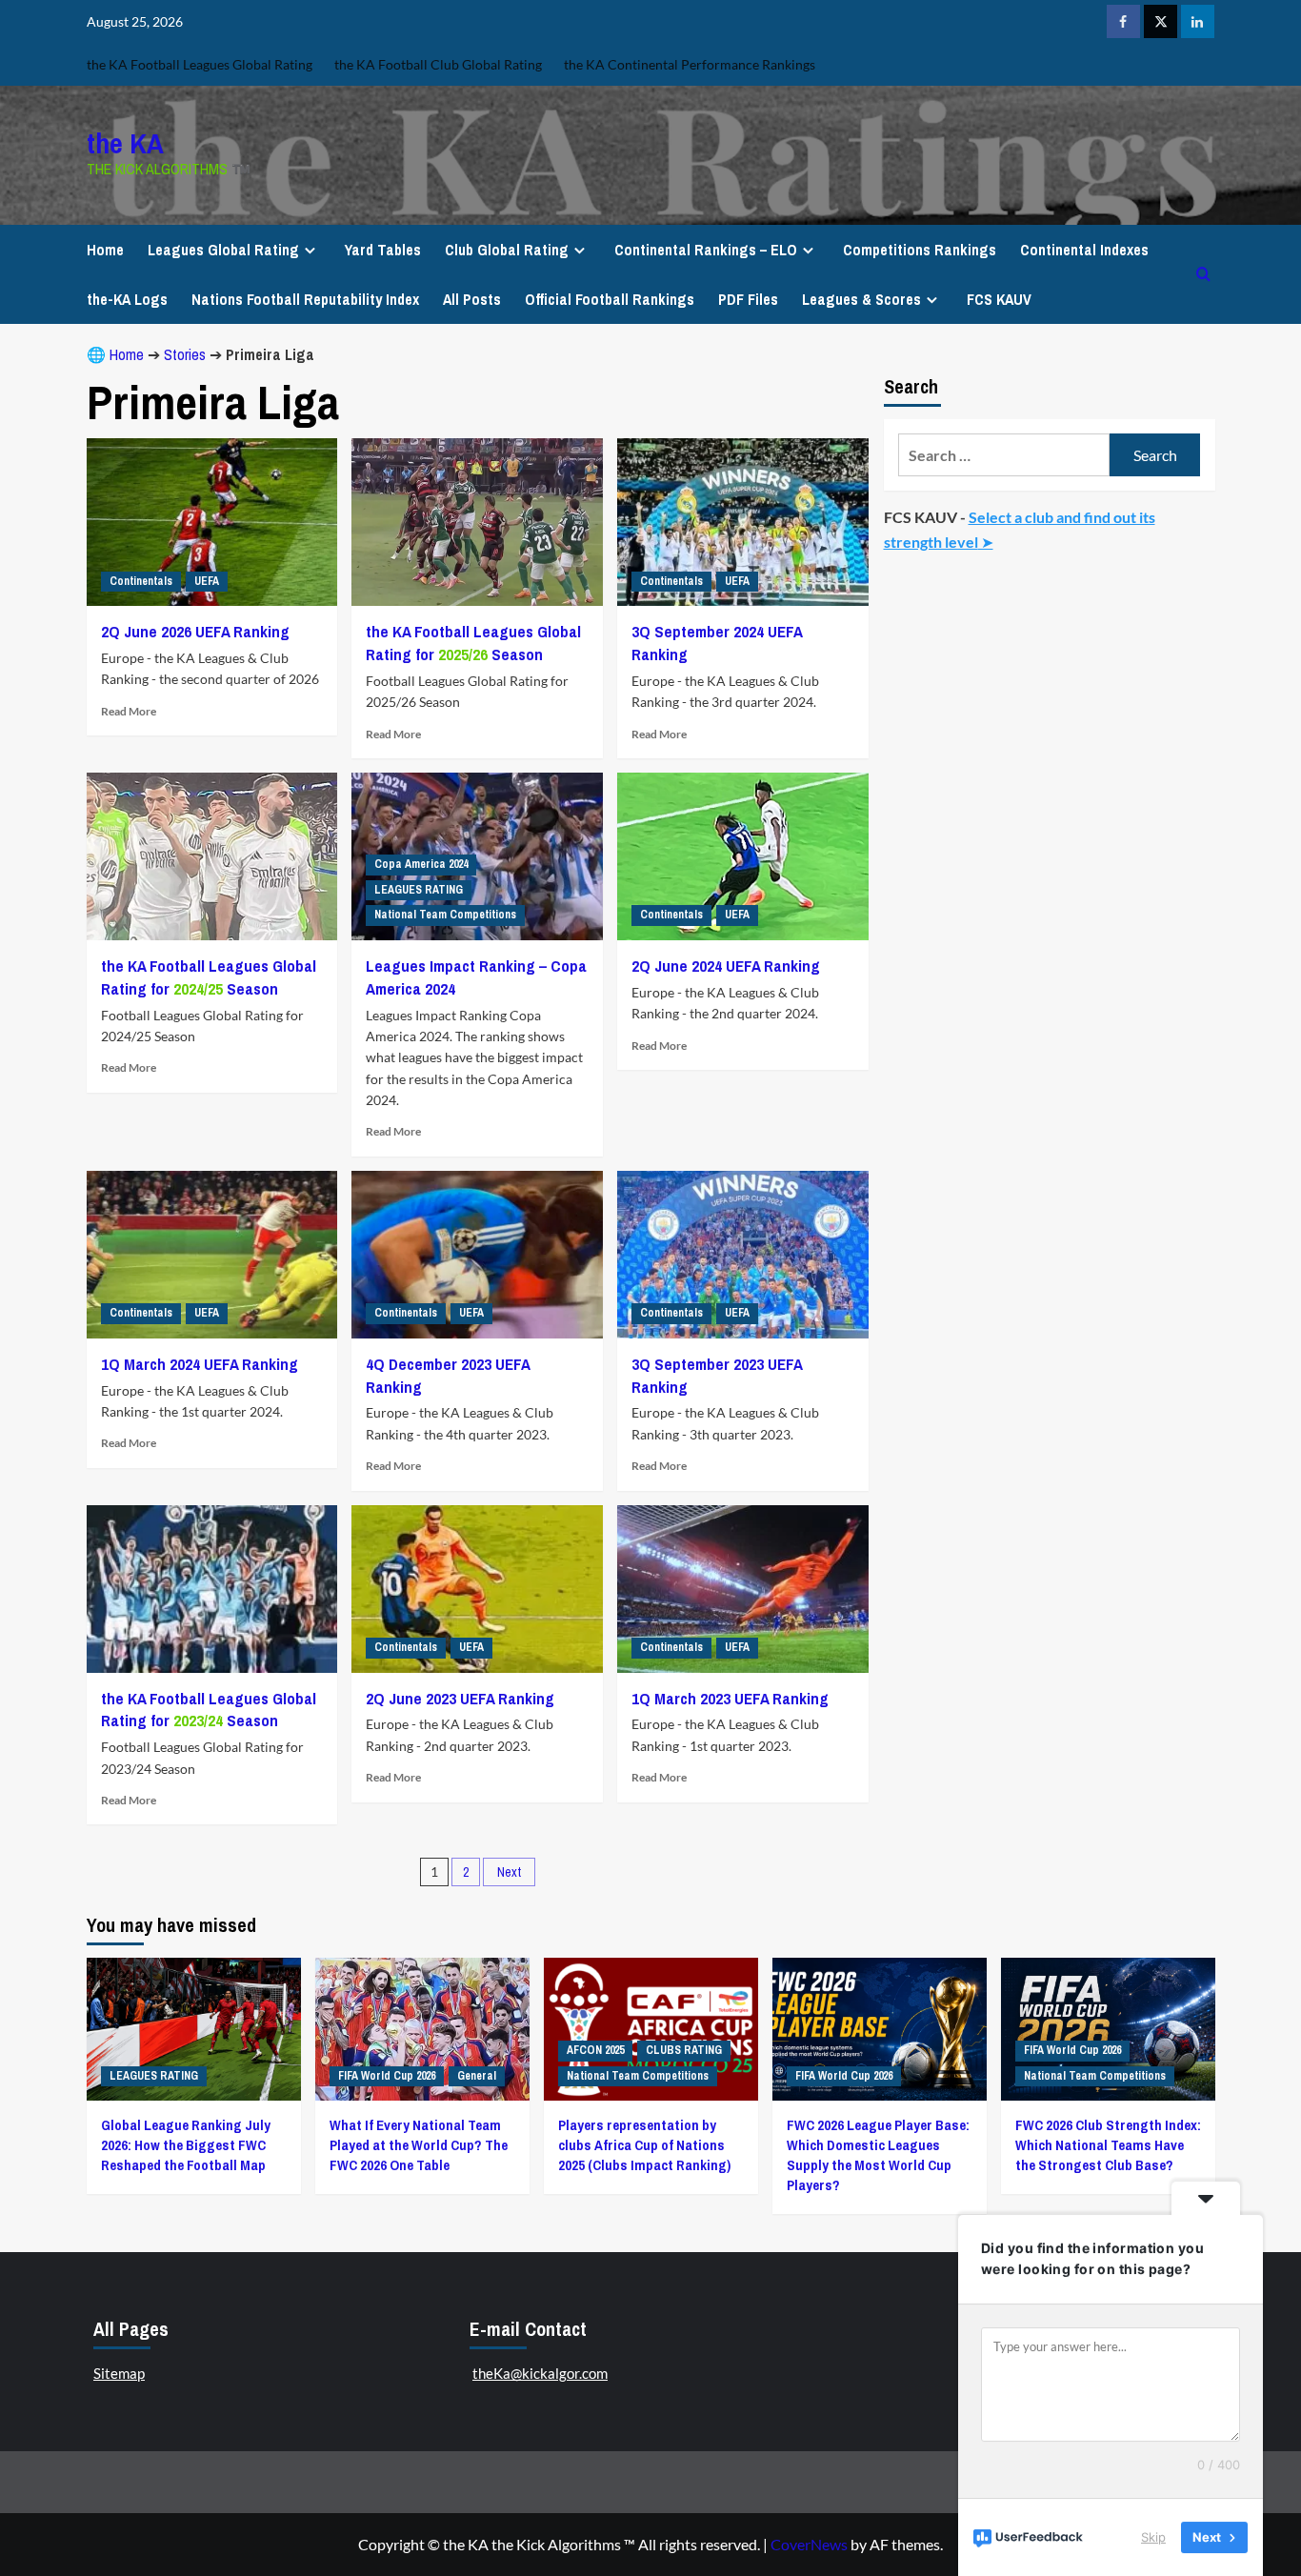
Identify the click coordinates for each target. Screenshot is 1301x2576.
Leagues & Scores (861, 299)
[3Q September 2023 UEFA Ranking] (743, 1255)
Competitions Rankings (920, 250)
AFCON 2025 (595, 2050)
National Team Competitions (445, 915)
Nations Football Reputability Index (305, 299)
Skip (1153, 2537)
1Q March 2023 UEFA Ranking (730, 1698)
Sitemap (119, 2373)
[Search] (1203, 274)
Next (509, 1872)
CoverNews (809, 2544)
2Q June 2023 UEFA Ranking (460, 1698)
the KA (125, 143)
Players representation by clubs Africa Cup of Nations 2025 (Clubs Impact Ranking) (644, 2145)
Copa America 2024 (421, 864)
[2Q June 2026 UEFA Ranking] (212, 522)
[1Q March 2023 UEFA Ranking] (743, 1589)
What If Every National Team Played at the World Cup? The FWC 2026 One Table (419, 2145)
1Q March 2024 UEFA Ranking (200, 1364)
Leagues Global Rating (223, 250)
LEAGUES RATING (419, 890)
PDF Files (748, 299)
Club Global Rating (507, 250)
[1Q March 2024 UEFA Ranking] (212, 1255)
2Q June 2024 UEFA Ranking (726, 966)
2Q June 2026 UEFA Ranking (195, 631)
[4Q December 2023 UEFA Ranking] (477, 1255)
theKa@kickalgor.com (540, 2373)
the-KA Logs (127, 299)
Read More (129, 711)
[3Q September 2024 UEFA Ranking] (743, 522)
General (477, 2076)
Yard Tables (383, 250)
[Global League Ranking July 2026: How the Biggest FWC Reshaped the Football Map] (194, 2029)
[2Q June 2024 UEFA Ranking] (743, 856)
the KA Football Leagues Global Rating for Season (473, 643)
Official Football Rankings (610, 299)
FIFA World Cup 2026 (387, 2076)
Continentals (141, 581)
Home (105, 250)
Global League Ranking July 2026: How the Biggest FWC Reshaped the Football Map (186, 2145)
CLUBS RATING (684, 2050)
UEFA (207, 581)
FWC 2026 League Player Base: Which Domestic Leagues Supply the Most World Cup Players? (878, 2155)
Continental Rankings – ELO (706, 250)
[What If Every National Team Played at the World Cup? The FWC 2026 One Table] (422, 2029)
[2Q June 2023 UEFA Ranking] (477, 1589)
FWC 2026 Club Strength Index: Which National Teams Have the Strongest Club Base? (1108, 2145)
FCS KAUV (999, 299)
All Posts (472, 299)
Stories (185, 354)
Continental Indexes (1084, 250)
